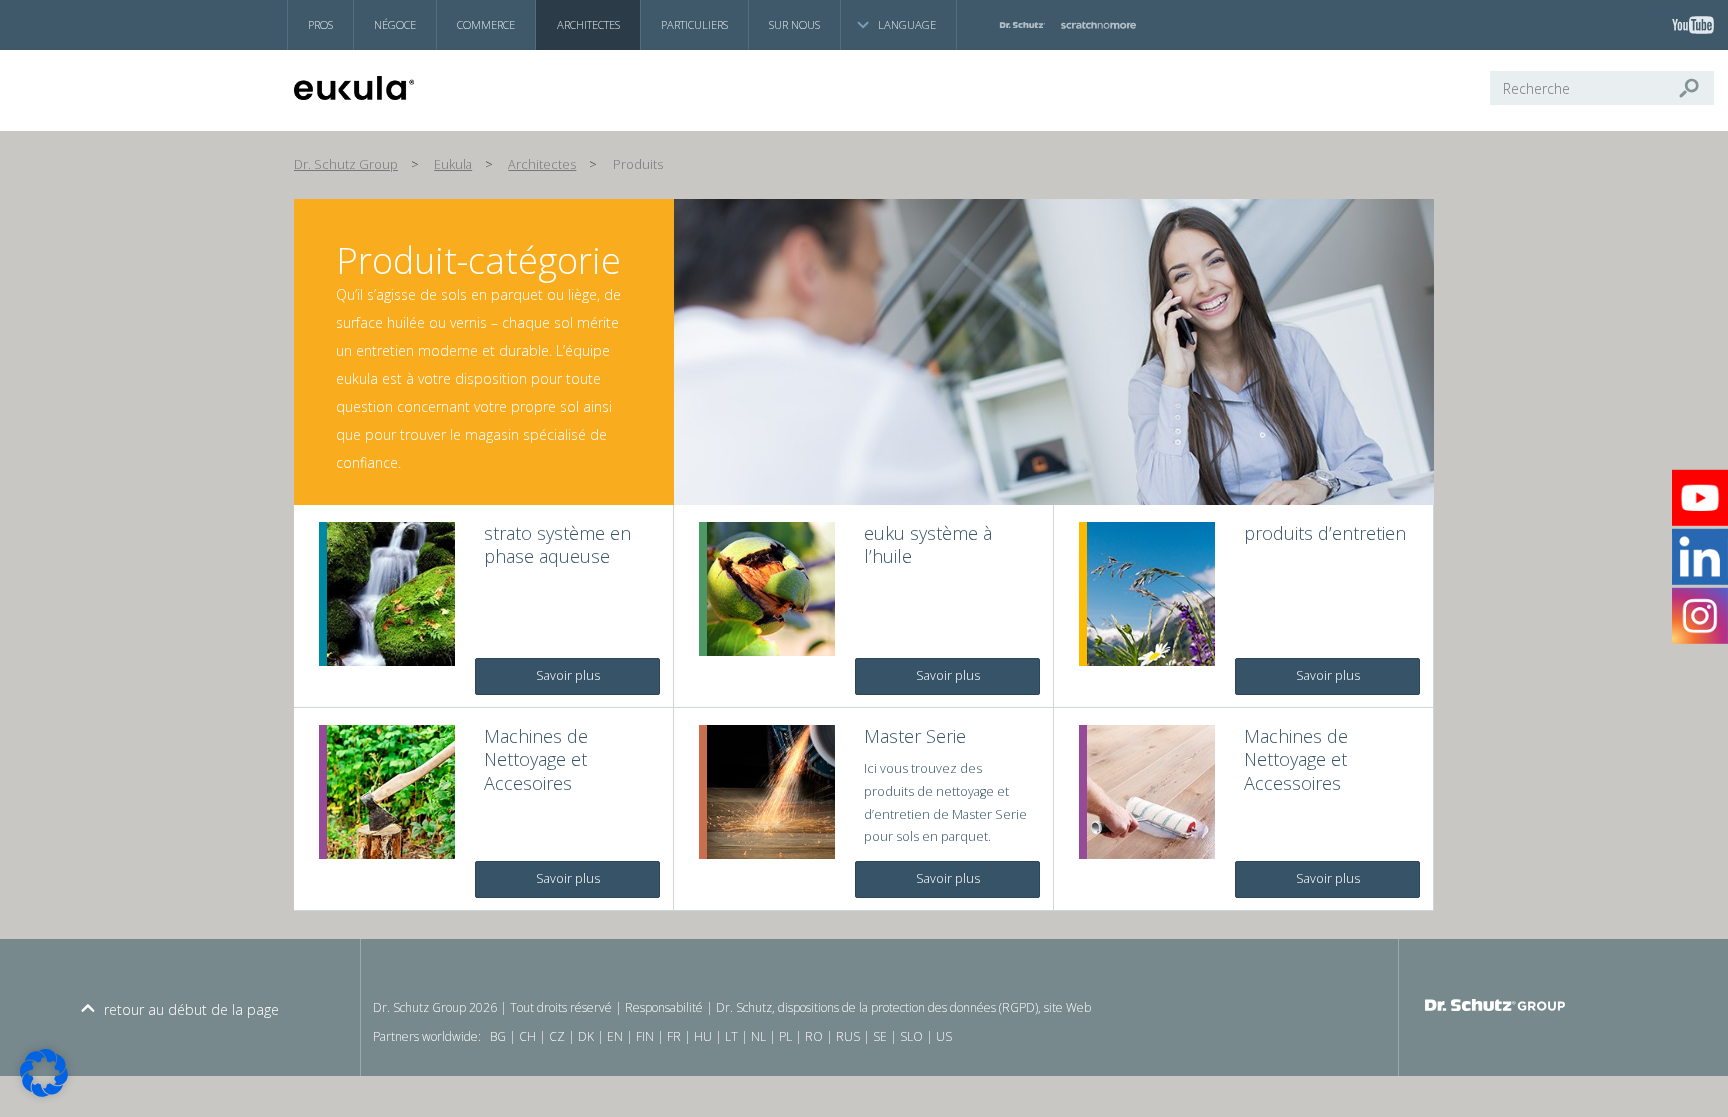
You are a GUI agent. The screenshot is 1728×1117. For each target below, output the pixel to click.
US (944, 1036)
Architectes (588, 24)
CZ (557, 1036)
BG (498, 1036)
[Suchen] (1697, 88)
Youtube (1663, 10)
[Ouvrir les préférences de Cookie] (44, 1091)
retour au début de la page (191, 1009)
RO (814, 1036)
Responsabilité (664, 1007)
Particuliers (694, 24)
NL (758, 1036)
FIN (645, 1036)
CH (527, 1036)
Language (907, 24)
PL (785, 1036)
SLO (911, 1036)
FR (674, 1036)
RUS (848, 1036)
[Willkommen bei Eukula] (390, 88)
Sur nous (794, 24)
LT (731, 1036)
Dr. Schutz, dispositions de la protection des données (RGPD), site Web (903, 1007)
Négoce (395, 24)
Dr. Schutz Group (346, 164)
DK (586, 1036)
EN (615, 1036)
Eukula (453, 164)
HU (703, 1036)
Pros (320, 24)
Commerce (486, 24)
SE (880, 1036)
